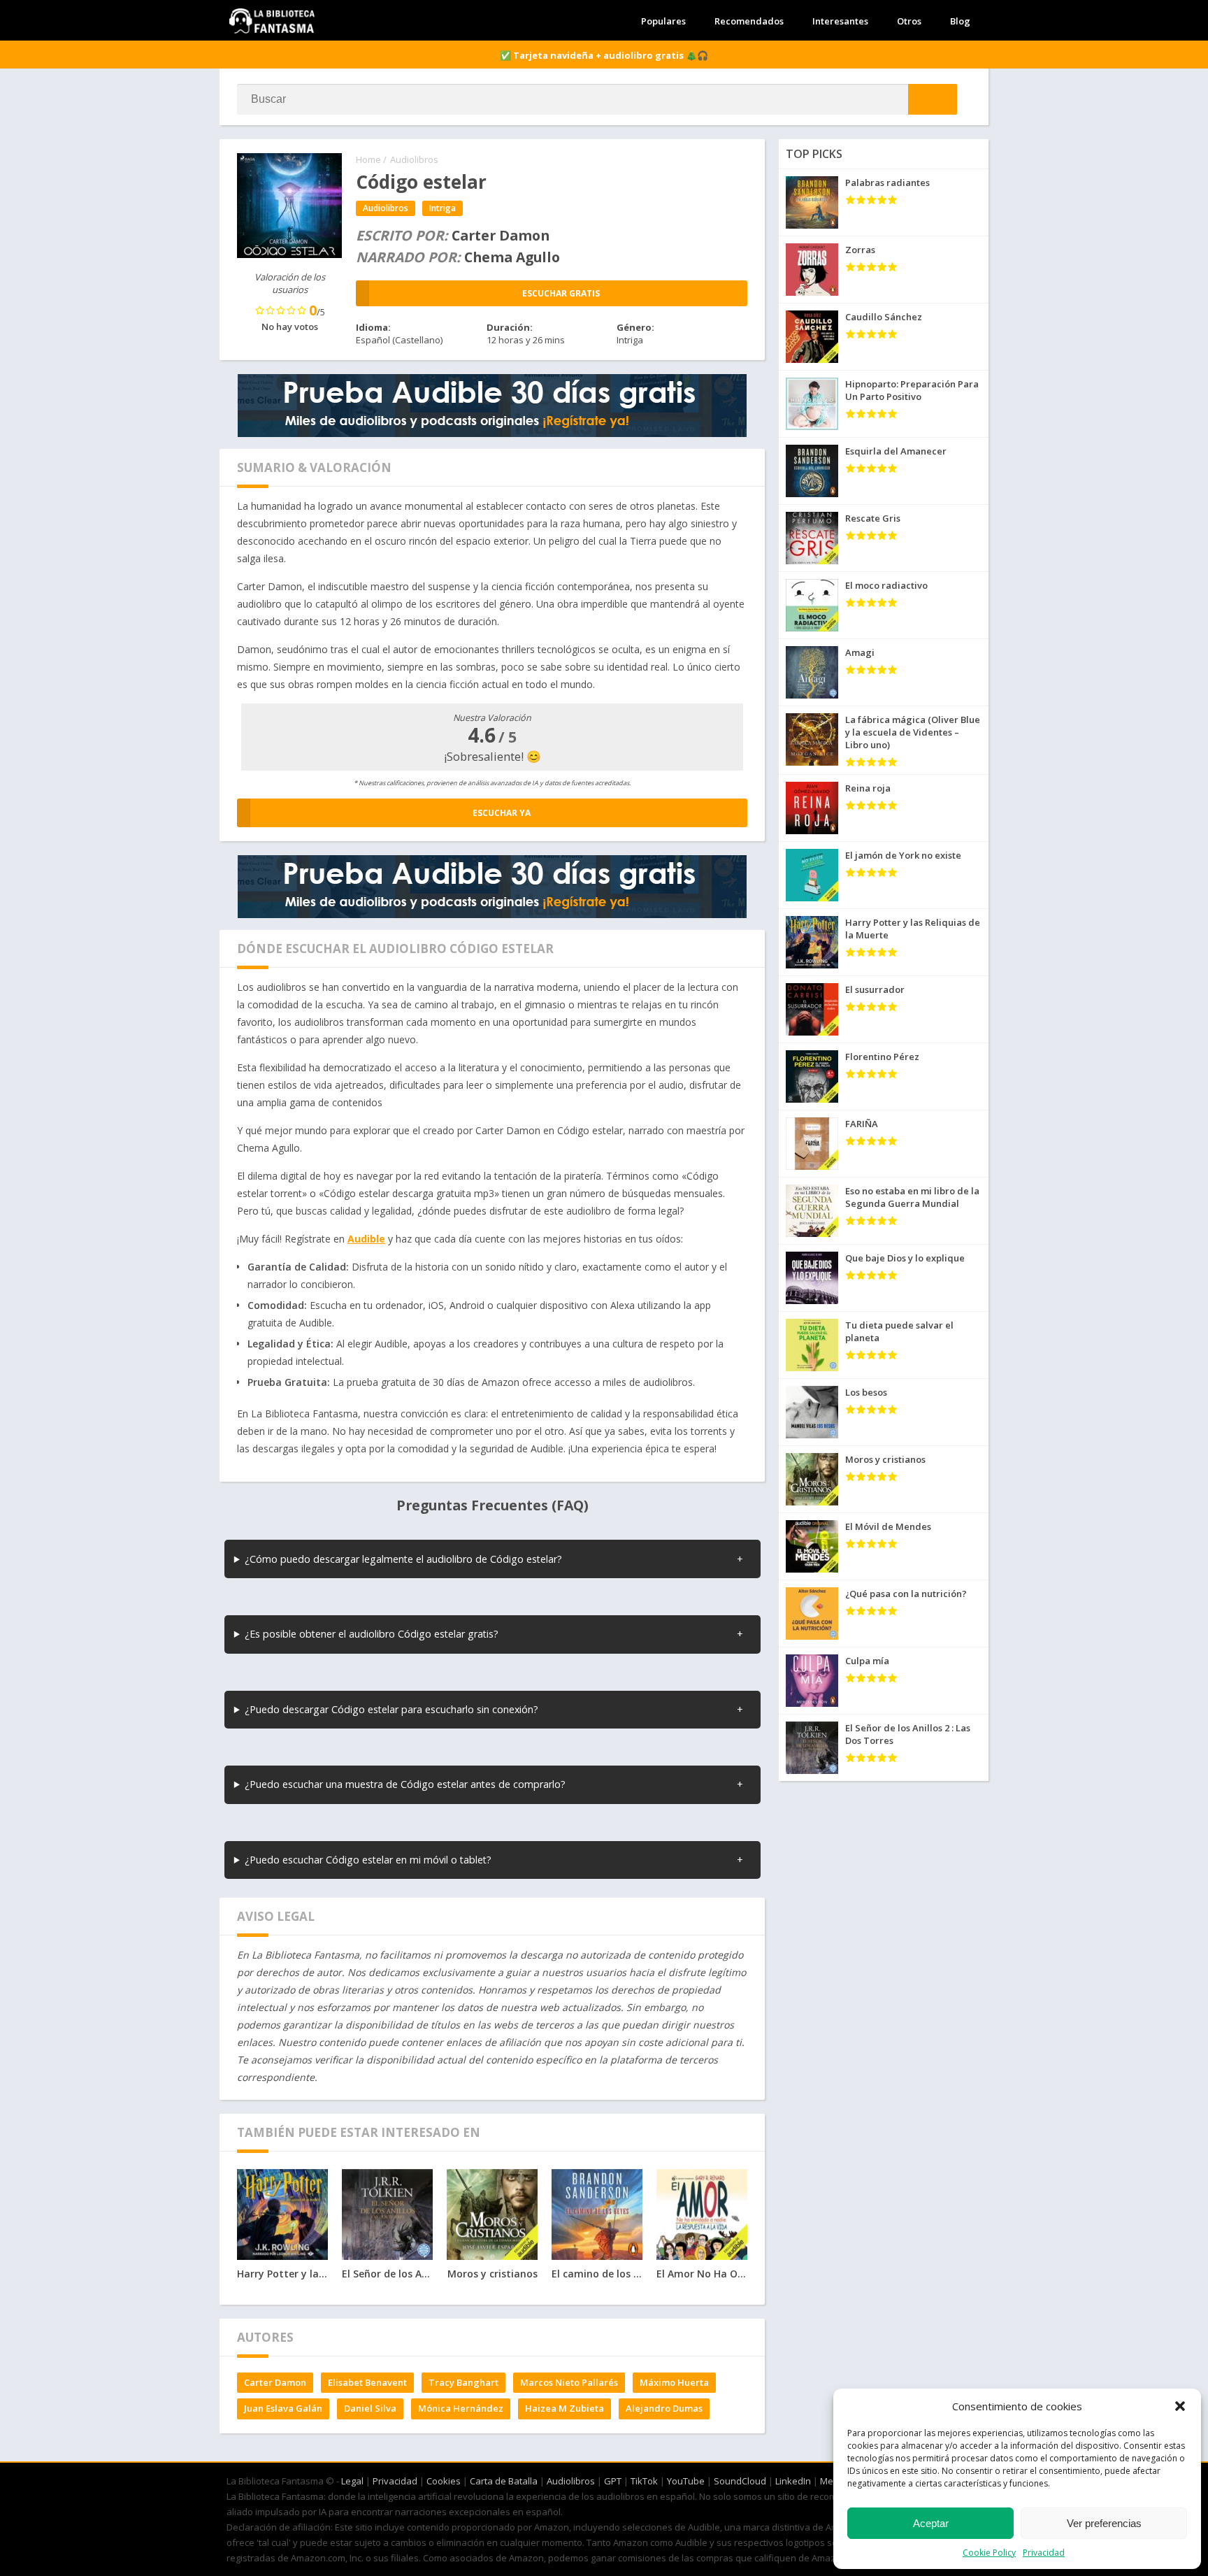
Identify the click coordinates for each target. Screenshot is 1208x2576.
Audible (366, 1239)
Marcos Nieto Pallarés (569, 2382)
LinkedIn (793, 2481)
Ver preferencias (1104, 2523)
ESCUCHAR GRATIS (561, 293)
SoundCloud (740, 2481)
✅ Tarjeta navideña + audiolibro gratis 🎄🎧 (604, 55)
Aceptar (931, 2523)
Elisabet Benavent (367, 2382)
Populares (663, 21)
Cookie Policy (989, 2553)
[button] (1180, 2406)
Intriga (443, 208)
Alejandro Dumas (664, 2408)
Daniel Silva (370, 2408)
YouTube (686, 2481)
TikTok (644, 2481)
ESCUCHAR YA (502, 813)
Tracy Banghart (463, 2382)
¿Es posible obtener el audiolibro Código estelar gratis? (372, 1634)
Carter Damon (275, 2382)
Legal (352, 2481)
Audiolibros (414, 159)
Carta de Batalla (504, 2481)
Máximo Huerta (674, 2382)
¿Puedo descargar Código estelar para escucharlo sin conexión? (391, 1709)
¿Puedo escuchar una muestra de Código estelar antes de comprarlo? (405, 1784)
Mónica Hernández (461, 2408)
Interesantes (840, 21)
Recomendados (749, 21)
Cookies (444, 2481)
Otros (909, 21)
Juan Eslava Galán (283, 2408)
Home (368, 159)
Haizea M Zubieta (565, 2408)
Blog (960, 21)
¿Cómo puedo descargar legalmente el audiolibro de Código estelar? (403, 1559)
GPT (613, 2481)
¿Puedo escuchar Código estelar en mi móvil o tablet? (368, 1860)
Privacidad (1044, 2553)
